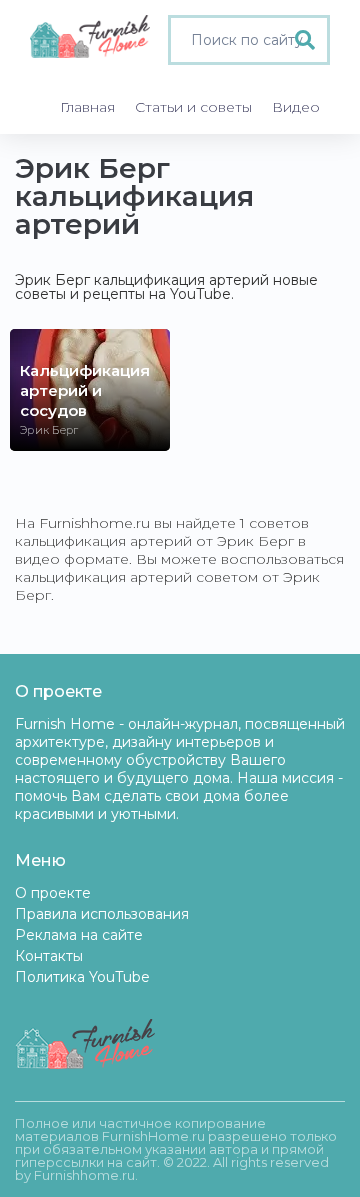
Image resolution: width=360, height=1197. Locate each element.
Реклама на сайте (79, 935)
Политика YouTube (82, 977)
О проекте (53, 893)
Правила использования (102, 914)
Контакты (49, 956)
